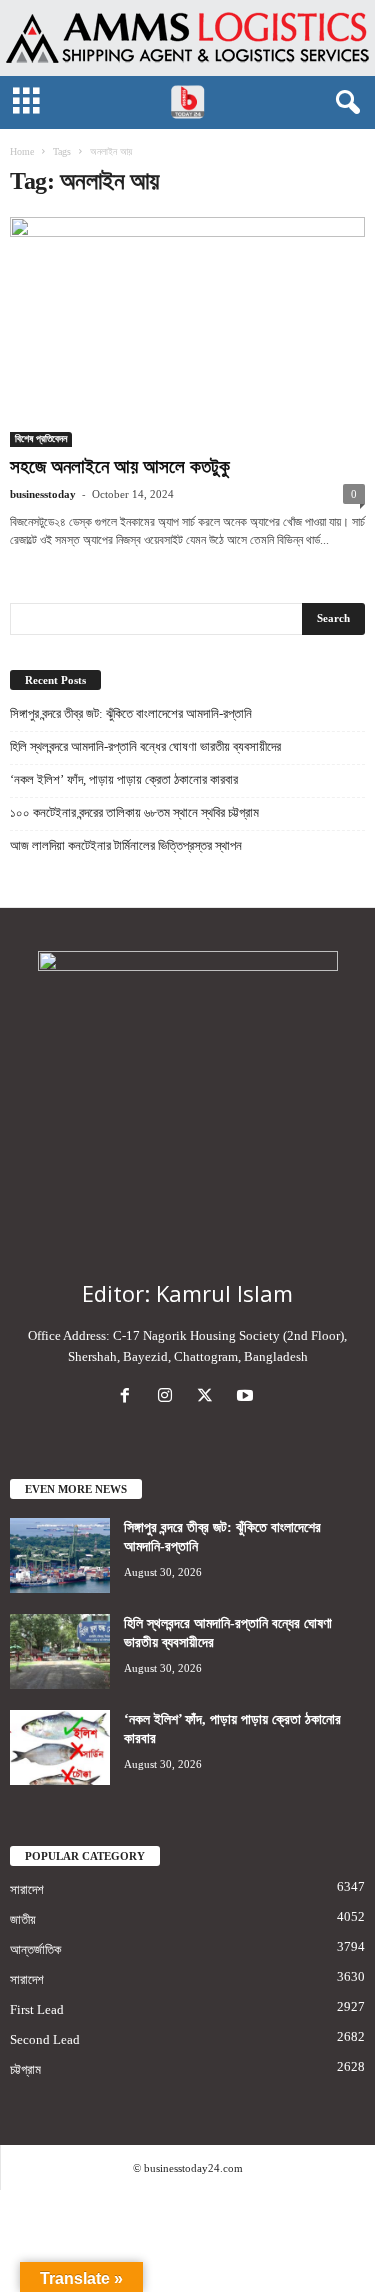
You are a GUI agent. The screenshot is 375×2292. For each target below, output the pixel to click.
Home (22, 151)
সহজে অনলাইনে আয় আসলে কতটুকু (120, 466)
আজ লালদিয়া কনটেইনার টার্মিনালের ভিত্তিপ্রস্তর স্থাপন (126, 845)
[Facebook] (129, 1397)
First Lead (37, 2009)
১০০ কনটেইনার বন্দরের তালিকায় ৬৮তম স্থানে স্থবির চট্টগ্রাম (134, 812)
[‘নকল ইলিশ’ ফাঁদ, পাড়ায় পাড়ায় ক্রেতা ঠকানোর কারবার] (60, 1747)
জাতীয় (23, 1919)
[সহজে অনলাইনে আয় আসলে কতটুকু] (187, 332)
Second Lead (45, 2039)
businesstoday (43, 494)
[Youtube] (247, 1397)
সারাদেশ (27, 1889)
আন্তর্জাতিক (35, 1949)
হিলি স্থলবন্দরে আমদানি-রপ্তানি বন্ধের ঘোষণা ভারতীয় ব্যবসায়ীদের (145, 746)
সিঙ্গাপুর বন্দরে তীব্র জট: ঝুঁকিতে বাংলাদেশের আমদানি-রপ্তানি (131, 713)
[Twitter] (209, 1397)
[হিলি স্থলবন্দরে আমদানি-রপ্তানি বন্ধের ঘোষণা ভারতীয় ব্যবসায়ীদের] (60, 1651)
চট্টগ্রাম (25, 2069)
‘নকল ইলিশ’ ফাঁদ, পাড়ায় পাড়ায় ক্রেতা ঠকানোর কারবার (124, 779)
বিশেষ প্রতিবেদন (41, 438)
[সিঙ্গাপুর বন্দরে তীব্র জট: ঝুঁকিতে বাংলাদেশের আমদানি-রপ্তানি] (60, 1555)
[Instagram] (169, 1397)
